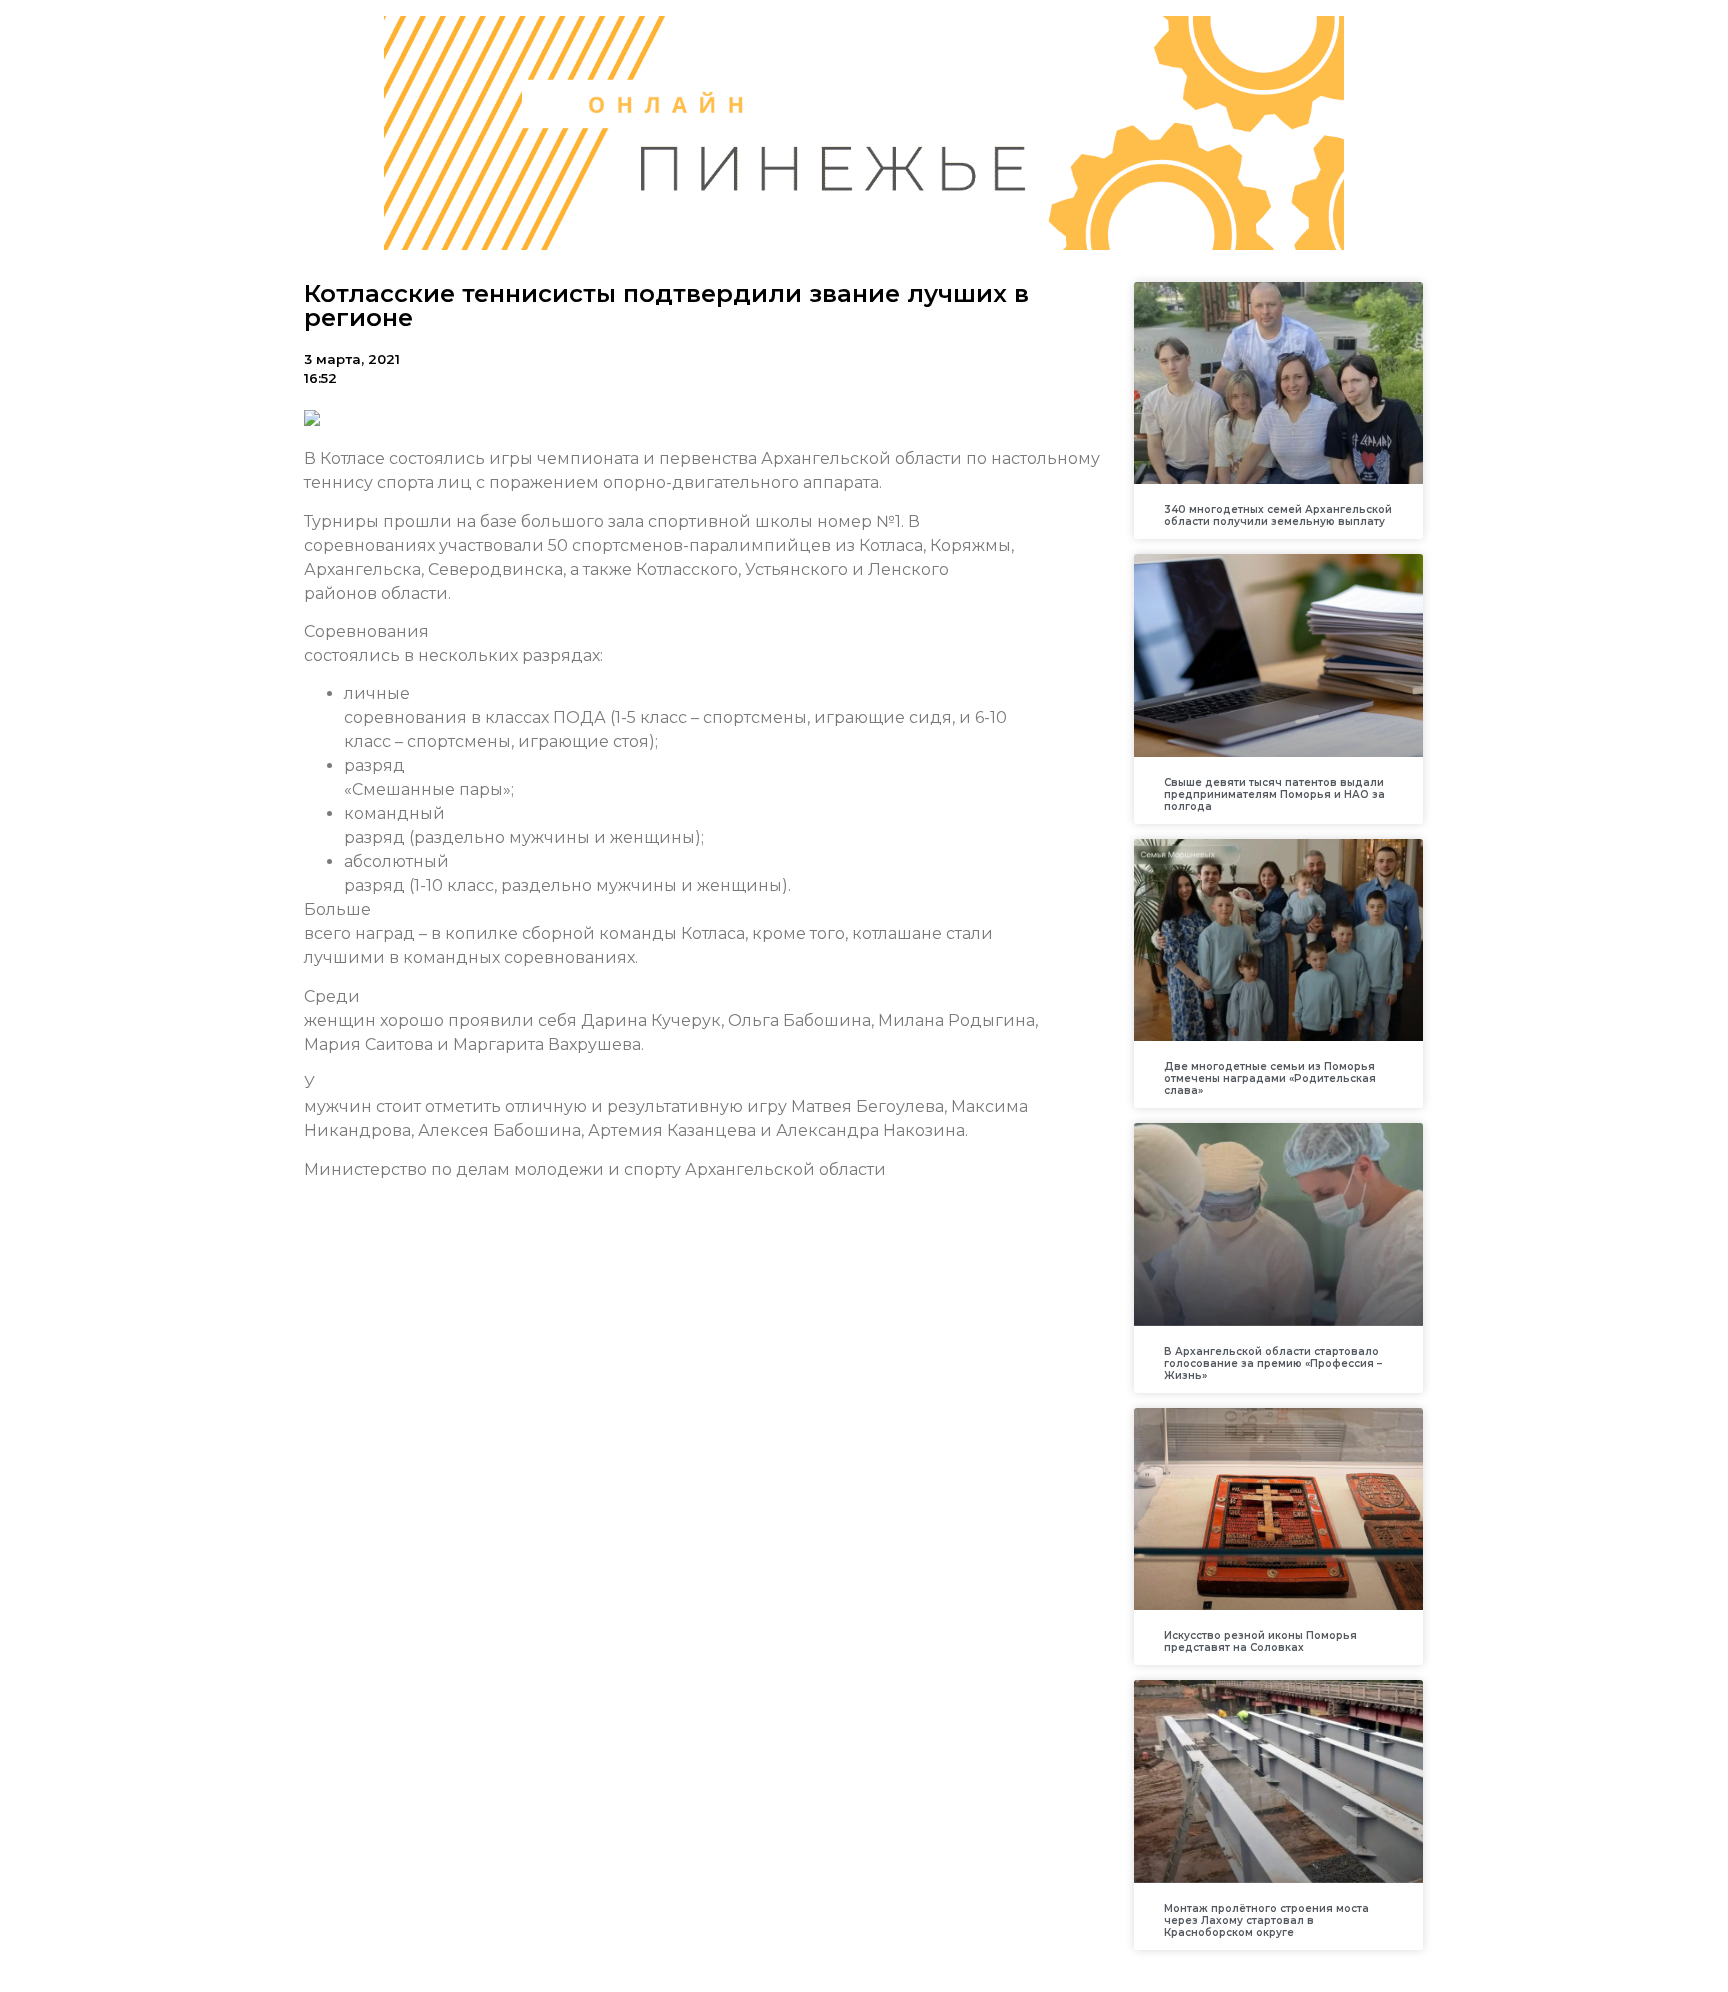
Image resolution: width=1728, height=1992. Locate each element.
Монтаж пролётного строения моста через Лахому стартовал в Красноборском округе (1266, 1920)
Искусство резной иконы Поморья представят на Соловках (1260, 1641)
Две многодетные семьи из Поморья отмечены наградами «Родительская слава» (1270, 1078)
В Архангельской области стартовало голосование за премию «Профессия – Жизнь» (1273, 1363)
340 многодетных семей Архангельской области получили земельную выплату (1278, 515)
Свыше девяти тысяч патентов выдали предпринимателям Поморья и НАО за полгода (1274, 794)
